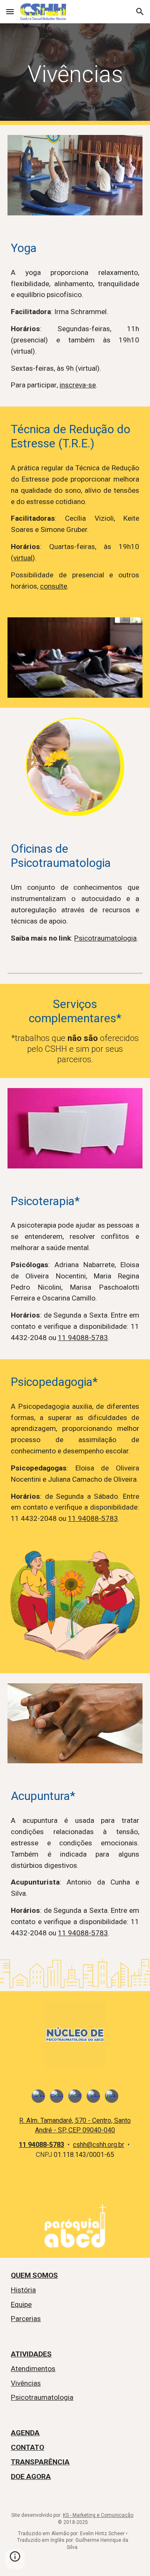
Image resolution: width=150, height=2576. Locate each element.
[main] (75, 74)
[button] (10, 11)
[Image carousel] (75, 2034)
